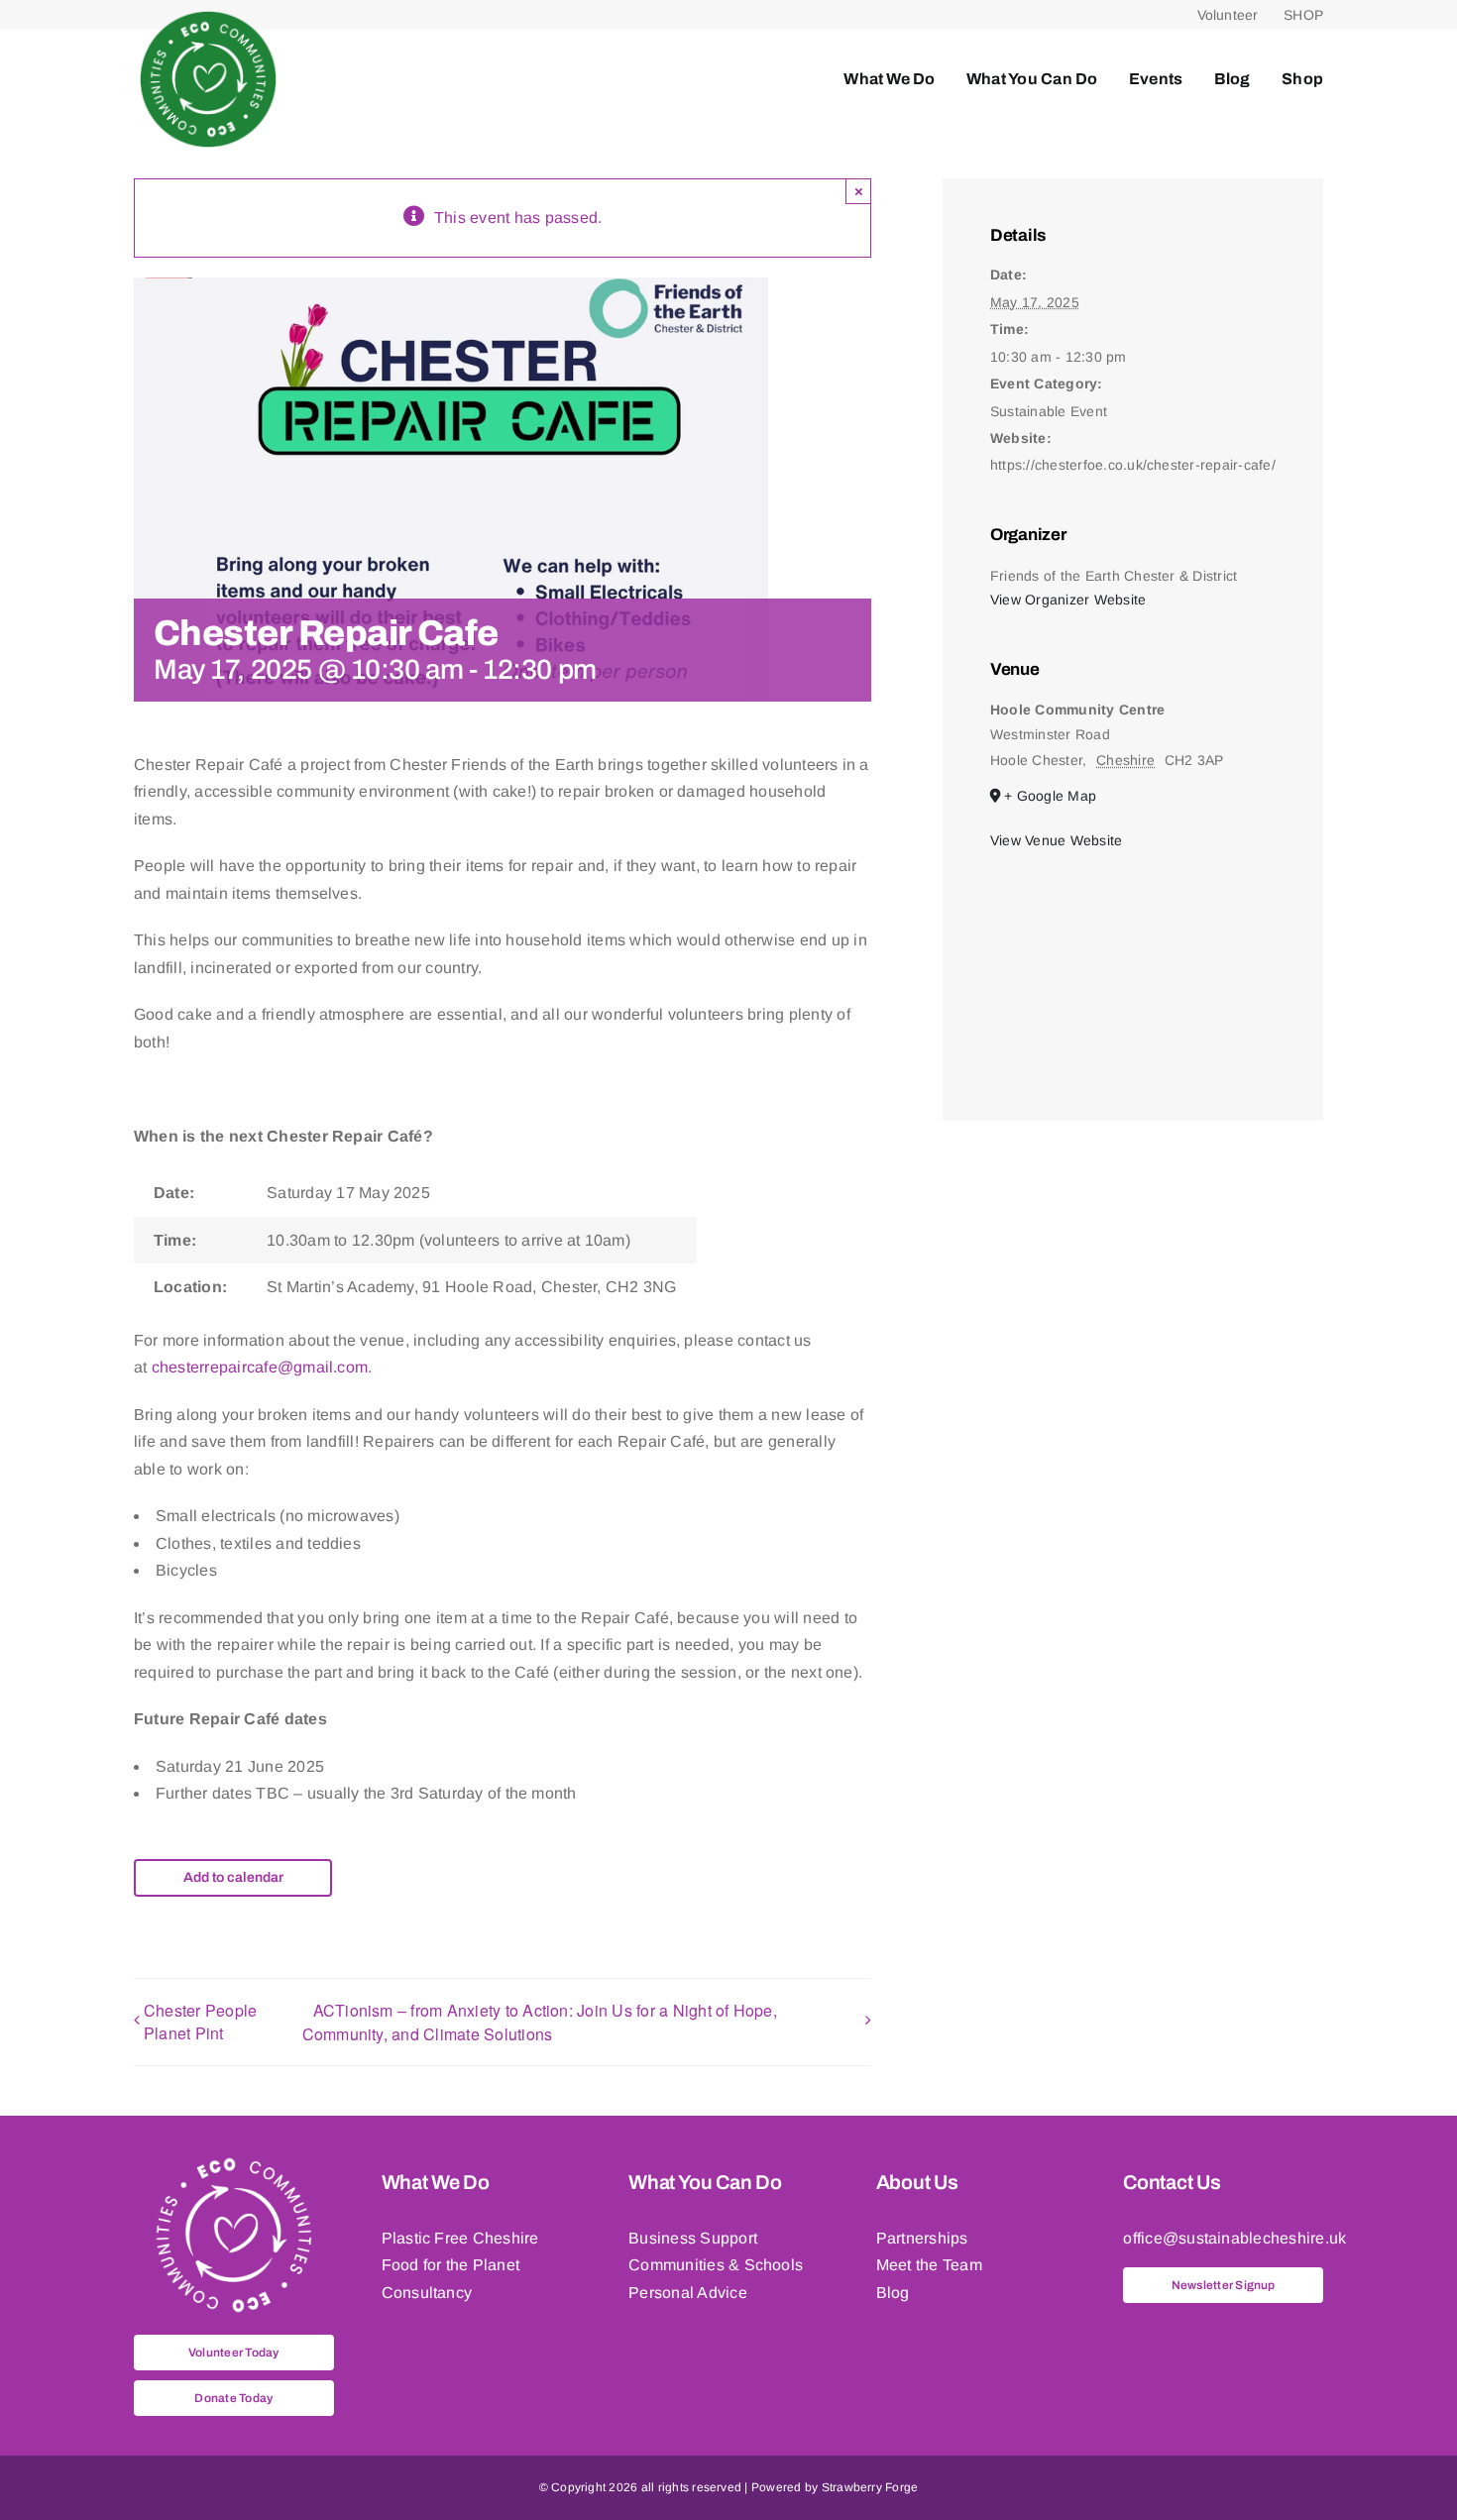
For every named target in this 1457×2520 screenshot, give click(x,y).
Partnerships (922, 2238)
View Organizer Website (1068, 600)
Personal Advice (688, 2293)
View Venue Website (1056, 840)
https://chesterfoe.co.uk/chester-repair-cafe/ (1133, 465)
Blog (893, 2293)
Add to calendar (233, 1878)
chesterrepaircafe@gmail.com (260, 1367)
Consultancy (427, 2293)
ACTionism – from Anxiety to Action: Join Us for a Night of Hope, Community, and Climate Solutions (540, 2022)
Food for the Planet (451, 2265)
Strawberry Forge (870, 2487)
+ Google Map (1050, 796)
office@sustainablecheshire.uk (1234, 2238)
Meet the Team (929, 2265)
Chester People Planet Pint (200, 2022)
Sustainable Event (1049, 411)
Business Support (693, 2238)
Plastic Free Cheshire (460, 2238)
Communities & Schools (716, 2265)
